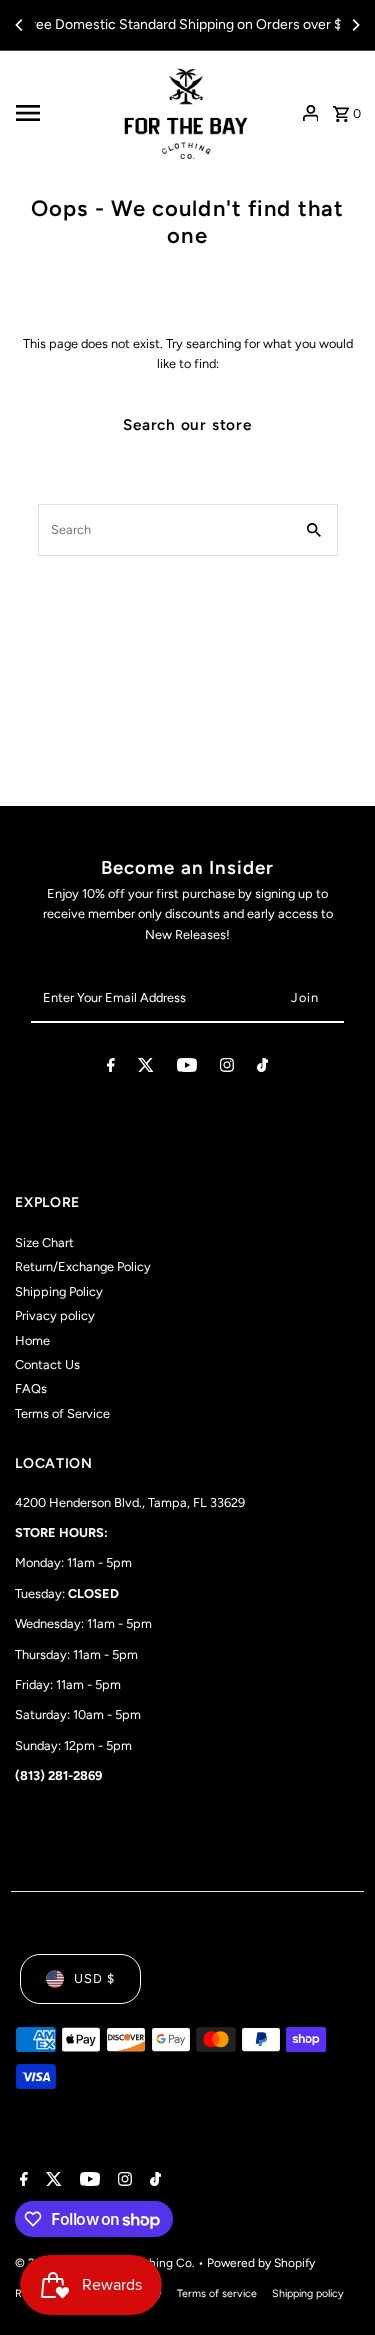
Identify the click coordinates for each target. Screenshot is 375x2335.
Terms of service (217, 2293)
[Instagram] (227, 1068)
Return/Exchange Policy (83, 1266)
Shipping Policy (59, 1291)
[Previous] (20, 25)
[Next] (355, 25)
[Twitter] (146, 1068)
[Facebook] (111, 1068)
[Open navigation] (58, 113)
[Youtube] (187, 1068)
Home (32, 1340)
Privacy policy (55, 1315)
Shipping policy (308, 2293)
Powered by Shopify (261, 2263)
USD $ (94, 1978)
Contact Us (47, 1364)
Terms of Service (62, 1413)
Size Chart (44, 1242)
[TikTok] (262, 1068)
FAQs (31, 1388)
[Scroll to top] (332, 2282)
